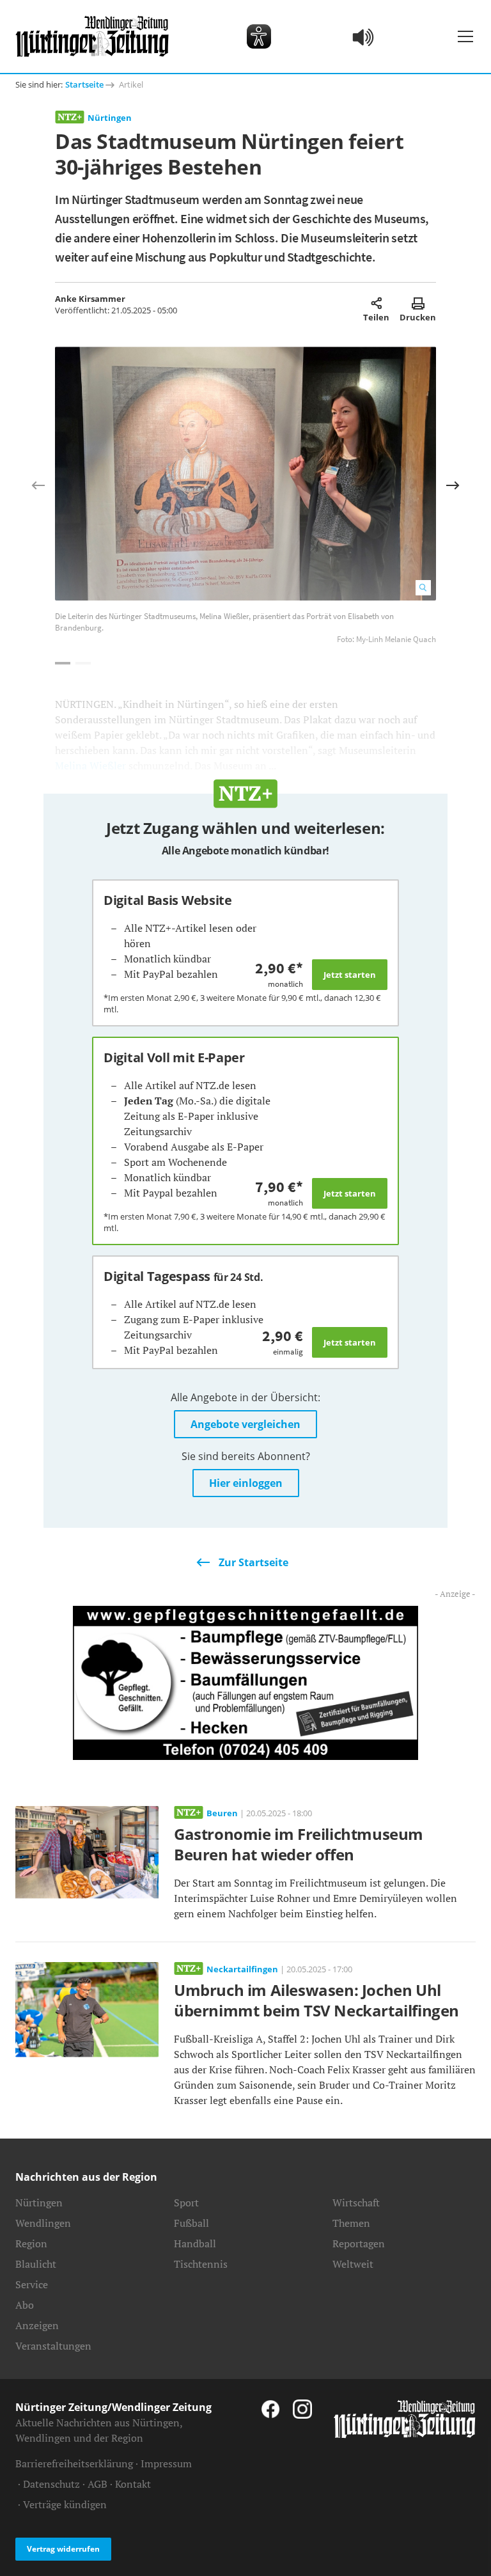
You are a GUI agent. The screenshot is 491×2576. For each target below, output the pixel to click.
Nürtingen (110, 118)
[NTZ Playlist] (364, 36)
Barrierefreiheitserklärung (74, 2463)
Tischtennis (201, 2264)
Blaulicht (36, 2264)
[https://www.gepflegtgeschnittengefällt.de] (245, 1681)
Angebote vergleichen (245, 1424)
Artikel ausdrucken (418, 303)
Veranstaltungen (53, 2346)
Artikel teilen (376, 303)
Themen (351, 2223)
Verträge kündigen (65, 2504)
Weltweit (353, 2264)
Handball (195, 2243)
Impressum (166, 2463)
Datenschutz (51, 2484)
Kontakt (133, 2484)
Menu (465, 36)
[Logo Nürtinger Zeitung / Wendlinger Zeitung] (92, 36)
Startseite (84, 84)
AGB (97, 2484)
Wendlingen (43, 2223)
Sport (186, 2203)
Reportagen (359, 2243)
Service (32, 2284)
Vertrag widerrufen (63, 2549)
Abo (25, 2305)
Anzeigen (37, 2325)
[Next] (453, 485)
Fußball (191, 2223)
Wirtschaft (356, 2203)
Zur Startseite (253, 1562)
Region (31, 2243)
